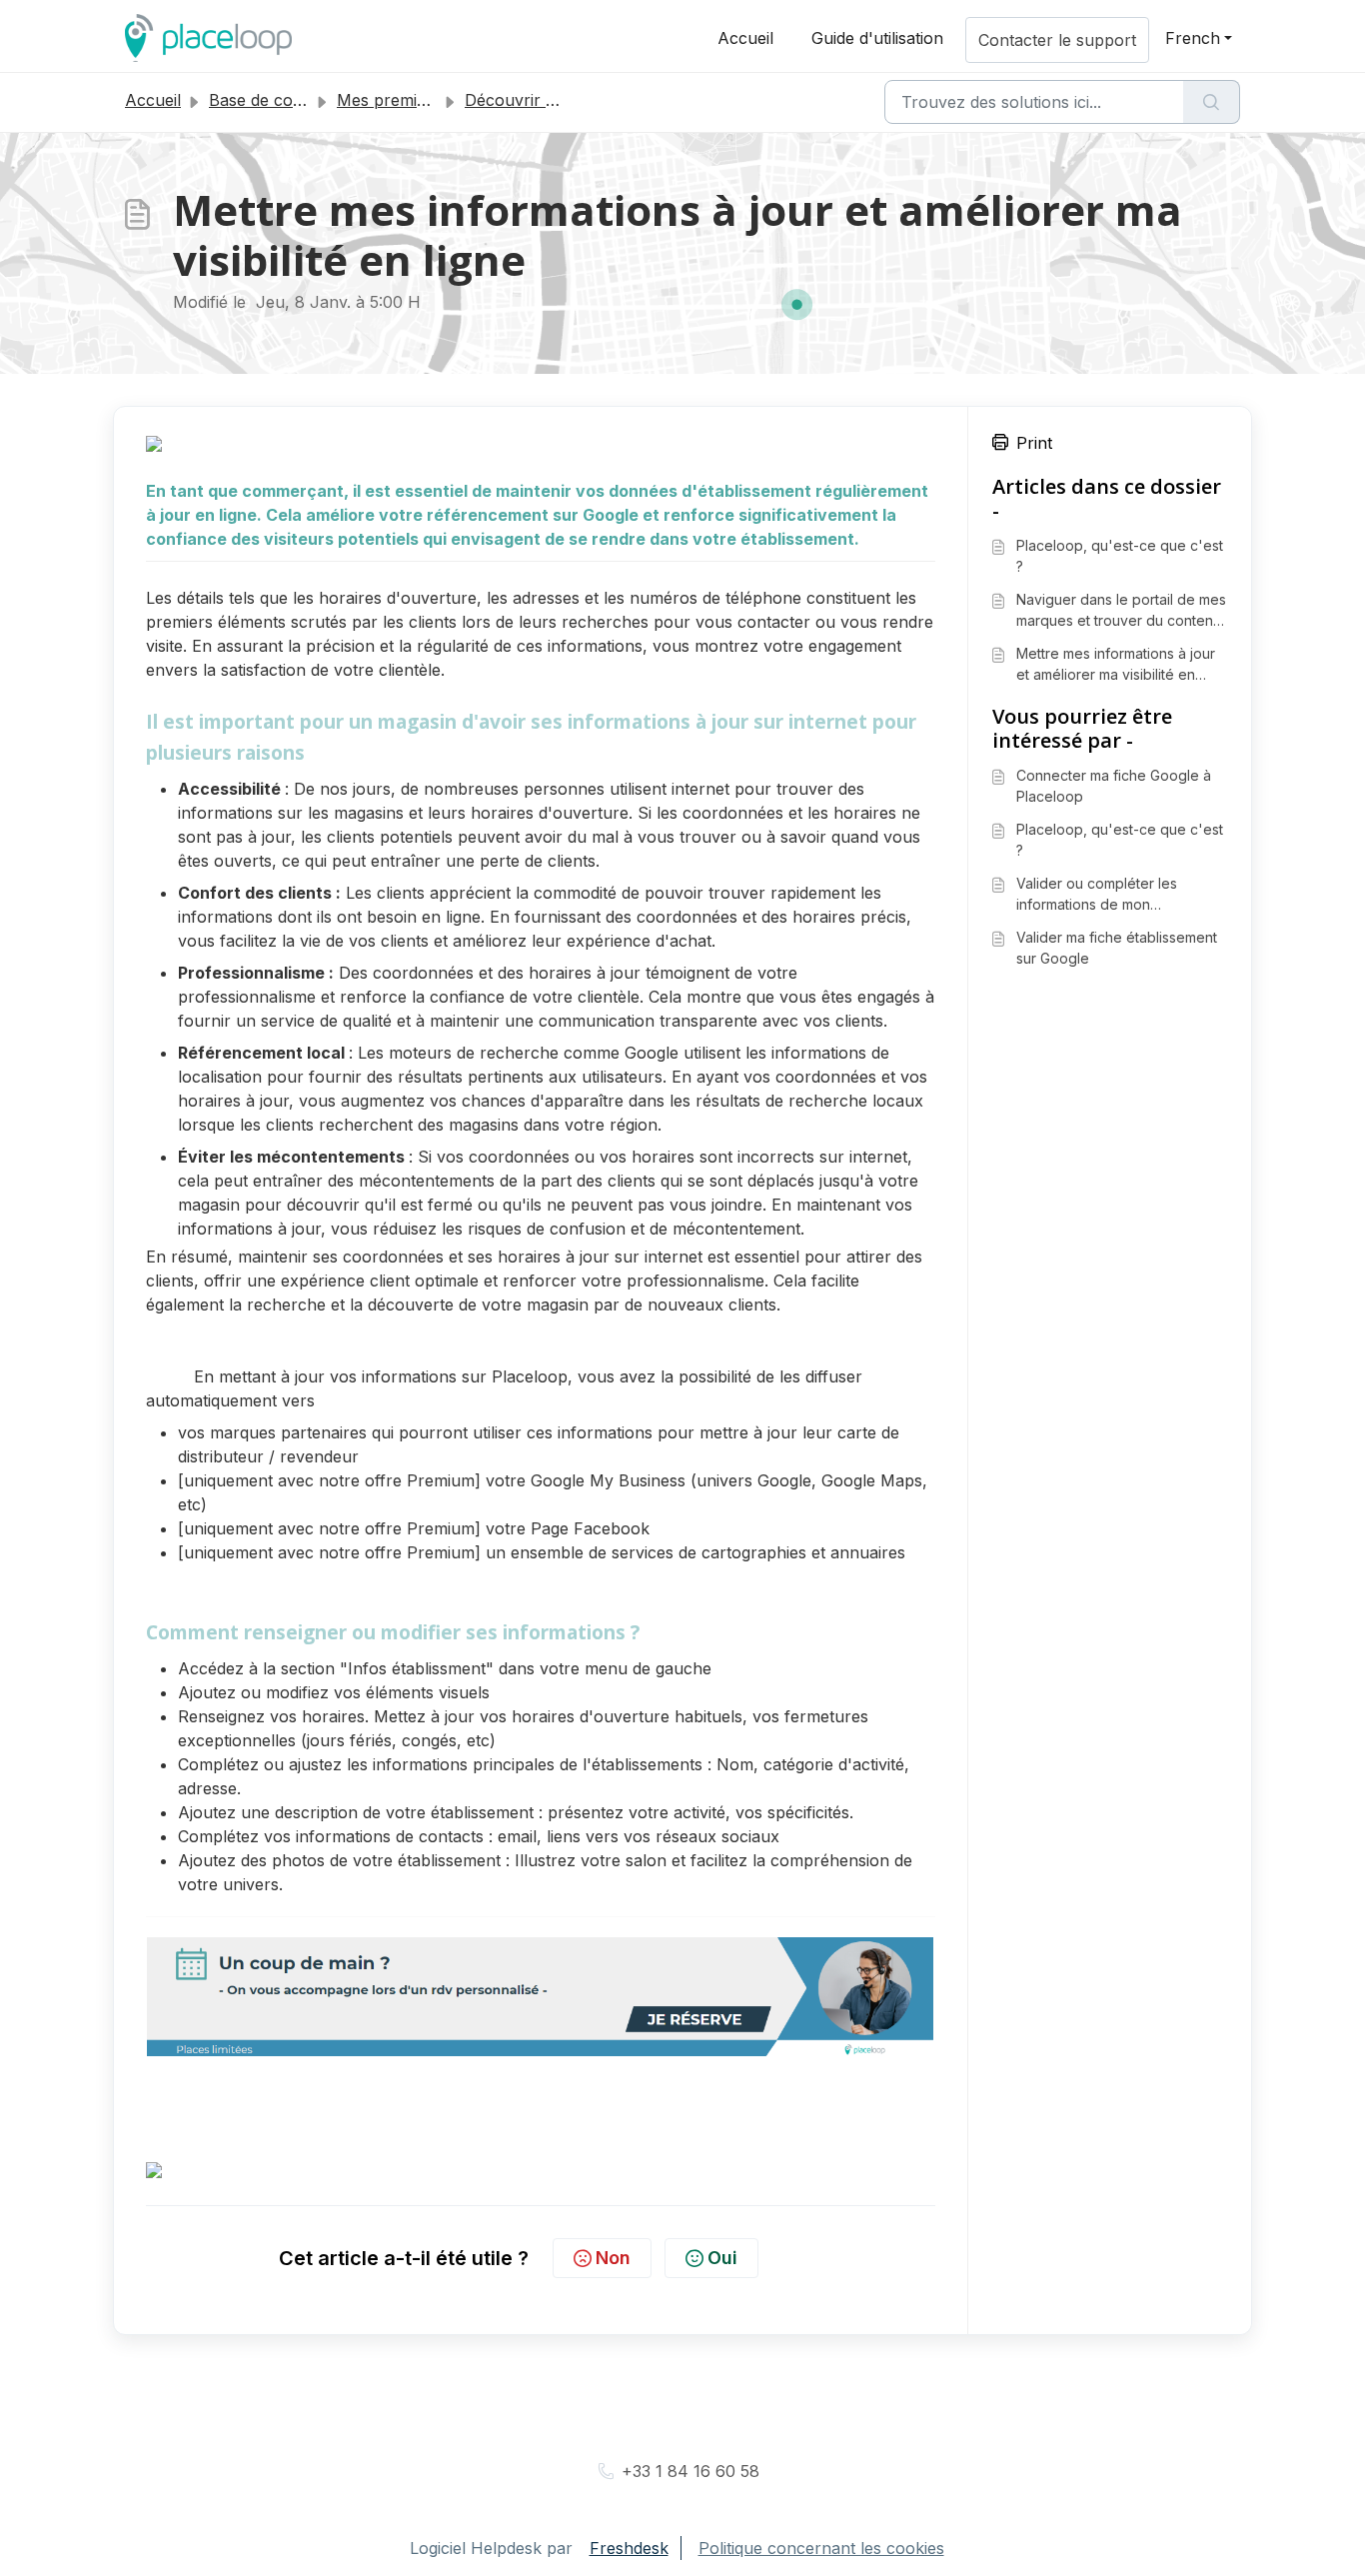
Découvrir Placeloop (543, 100)
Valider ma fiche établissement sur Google (1117, 948)
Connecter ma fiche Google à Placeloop (1114, 786)
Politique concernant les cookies (821, 2548)
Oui (722, 2258)
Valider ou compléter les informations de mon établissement (1097, 895)
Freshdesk (629, 2548)
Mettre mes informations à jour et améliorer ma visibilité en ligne (1116, 665)
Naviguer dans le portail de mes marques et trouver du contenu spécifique (1121, 611)
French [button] (1193, 38)
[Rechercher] (1212, 102)
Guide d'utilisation (877, 38)
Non (613, 2258)
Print (1034, 443)
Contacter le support (1057, 40)
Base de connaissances (297, 100)
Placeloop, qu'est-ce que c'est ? (1120, 556)
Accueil (745, 38)
